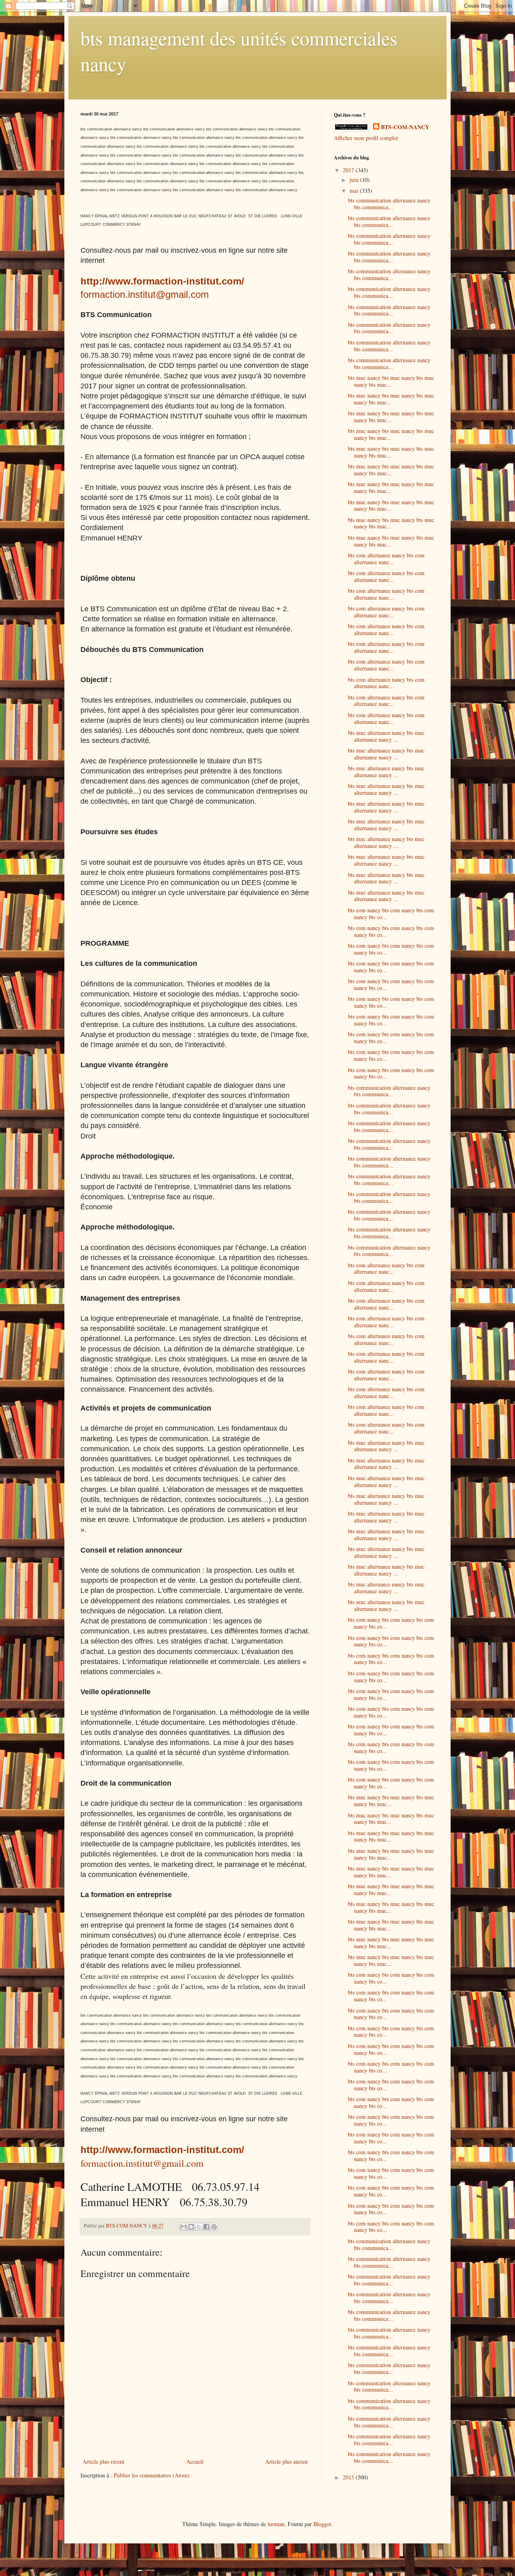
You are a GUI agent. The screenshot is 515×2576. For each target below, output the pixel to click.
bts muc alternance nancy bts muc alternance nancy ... (386, 736)
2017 (349, 170)
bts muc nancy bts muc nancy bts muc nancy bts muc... (391, 381)
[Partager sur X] (199, 2227)
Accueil (195, 2462)
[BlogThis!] (191, 2227)
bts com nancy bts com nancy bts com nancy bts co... (391, 914)
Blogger (322, 2524)
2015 (349, 2477)
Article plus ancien (286, 2462)
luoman (276, 2524)
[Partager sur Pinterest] (214, 2227)
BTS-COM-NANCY (405, 127)
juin (355, 180)
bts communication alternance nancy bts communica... (389, 204)
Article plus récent (103, 2462)
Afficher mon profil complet (366, 138)
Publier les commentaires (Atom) (152, 2475)
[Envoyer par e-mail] (183, 2227)
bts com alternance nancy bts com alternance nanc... (386, 559)
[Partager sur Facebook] (206, 2227)
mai (355, 191)
